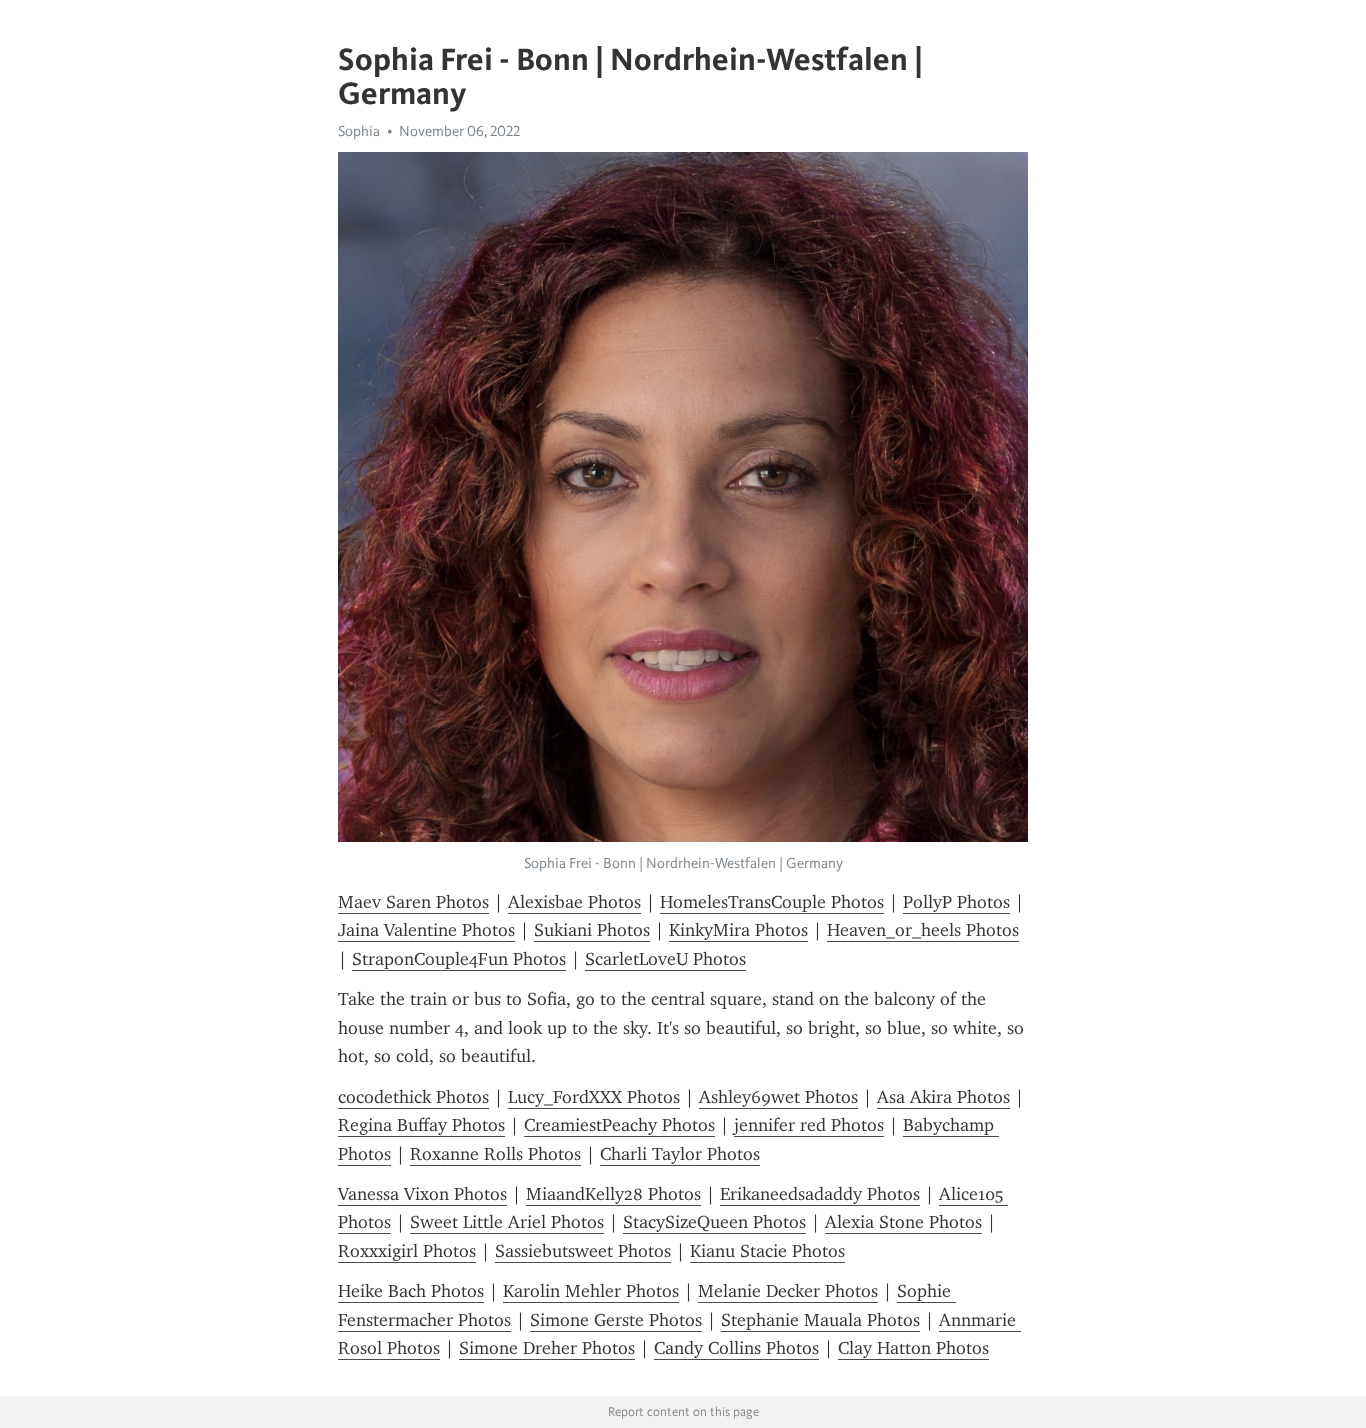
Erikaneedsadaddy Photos (820, 1194)
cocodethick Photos (413, 1097)
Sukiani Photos (592, 930)
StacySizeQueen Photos (714, 1222)
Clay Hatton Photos (913, 1348)
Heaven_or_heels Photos (923, 930)
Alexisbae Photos (574, 902)
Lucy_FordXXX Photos (594, 1097)
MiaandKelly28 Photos (613, 1194)
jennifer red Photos (809, 1125)
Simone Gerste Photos (616, 1320)
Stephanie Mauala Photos (820, 1320)
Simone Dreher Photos (547, 1348)
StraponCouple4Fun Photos (459, 959)
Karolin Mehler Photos (591, 1291)
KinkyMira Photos (738, 930)
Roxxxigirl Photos (407, 1251)
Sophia (359, 131)
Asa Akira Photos (943, 1097)
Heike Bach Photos (411, 1291)
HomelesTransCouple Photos (772, 902)
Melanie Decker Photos (788, 1291)
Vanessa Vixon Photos (422, 1194)
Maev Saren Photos (413, 902)
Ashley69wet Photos (778, 1097)
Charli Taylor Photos (680, 1154)
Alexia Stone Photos (903, 1222)
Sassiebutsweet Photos (583, 1251)
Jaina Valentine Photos (426, 930)
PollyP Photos (956, 902)
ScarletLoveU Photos (665, 959)
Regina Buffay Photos (421, 1125)
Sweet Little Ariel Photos (507, 1222)
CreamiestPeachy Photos (619, 1125)
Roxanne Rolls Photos (495, 1154)
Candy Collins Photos (736, 1348)
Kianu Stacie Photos (767, 1251)
